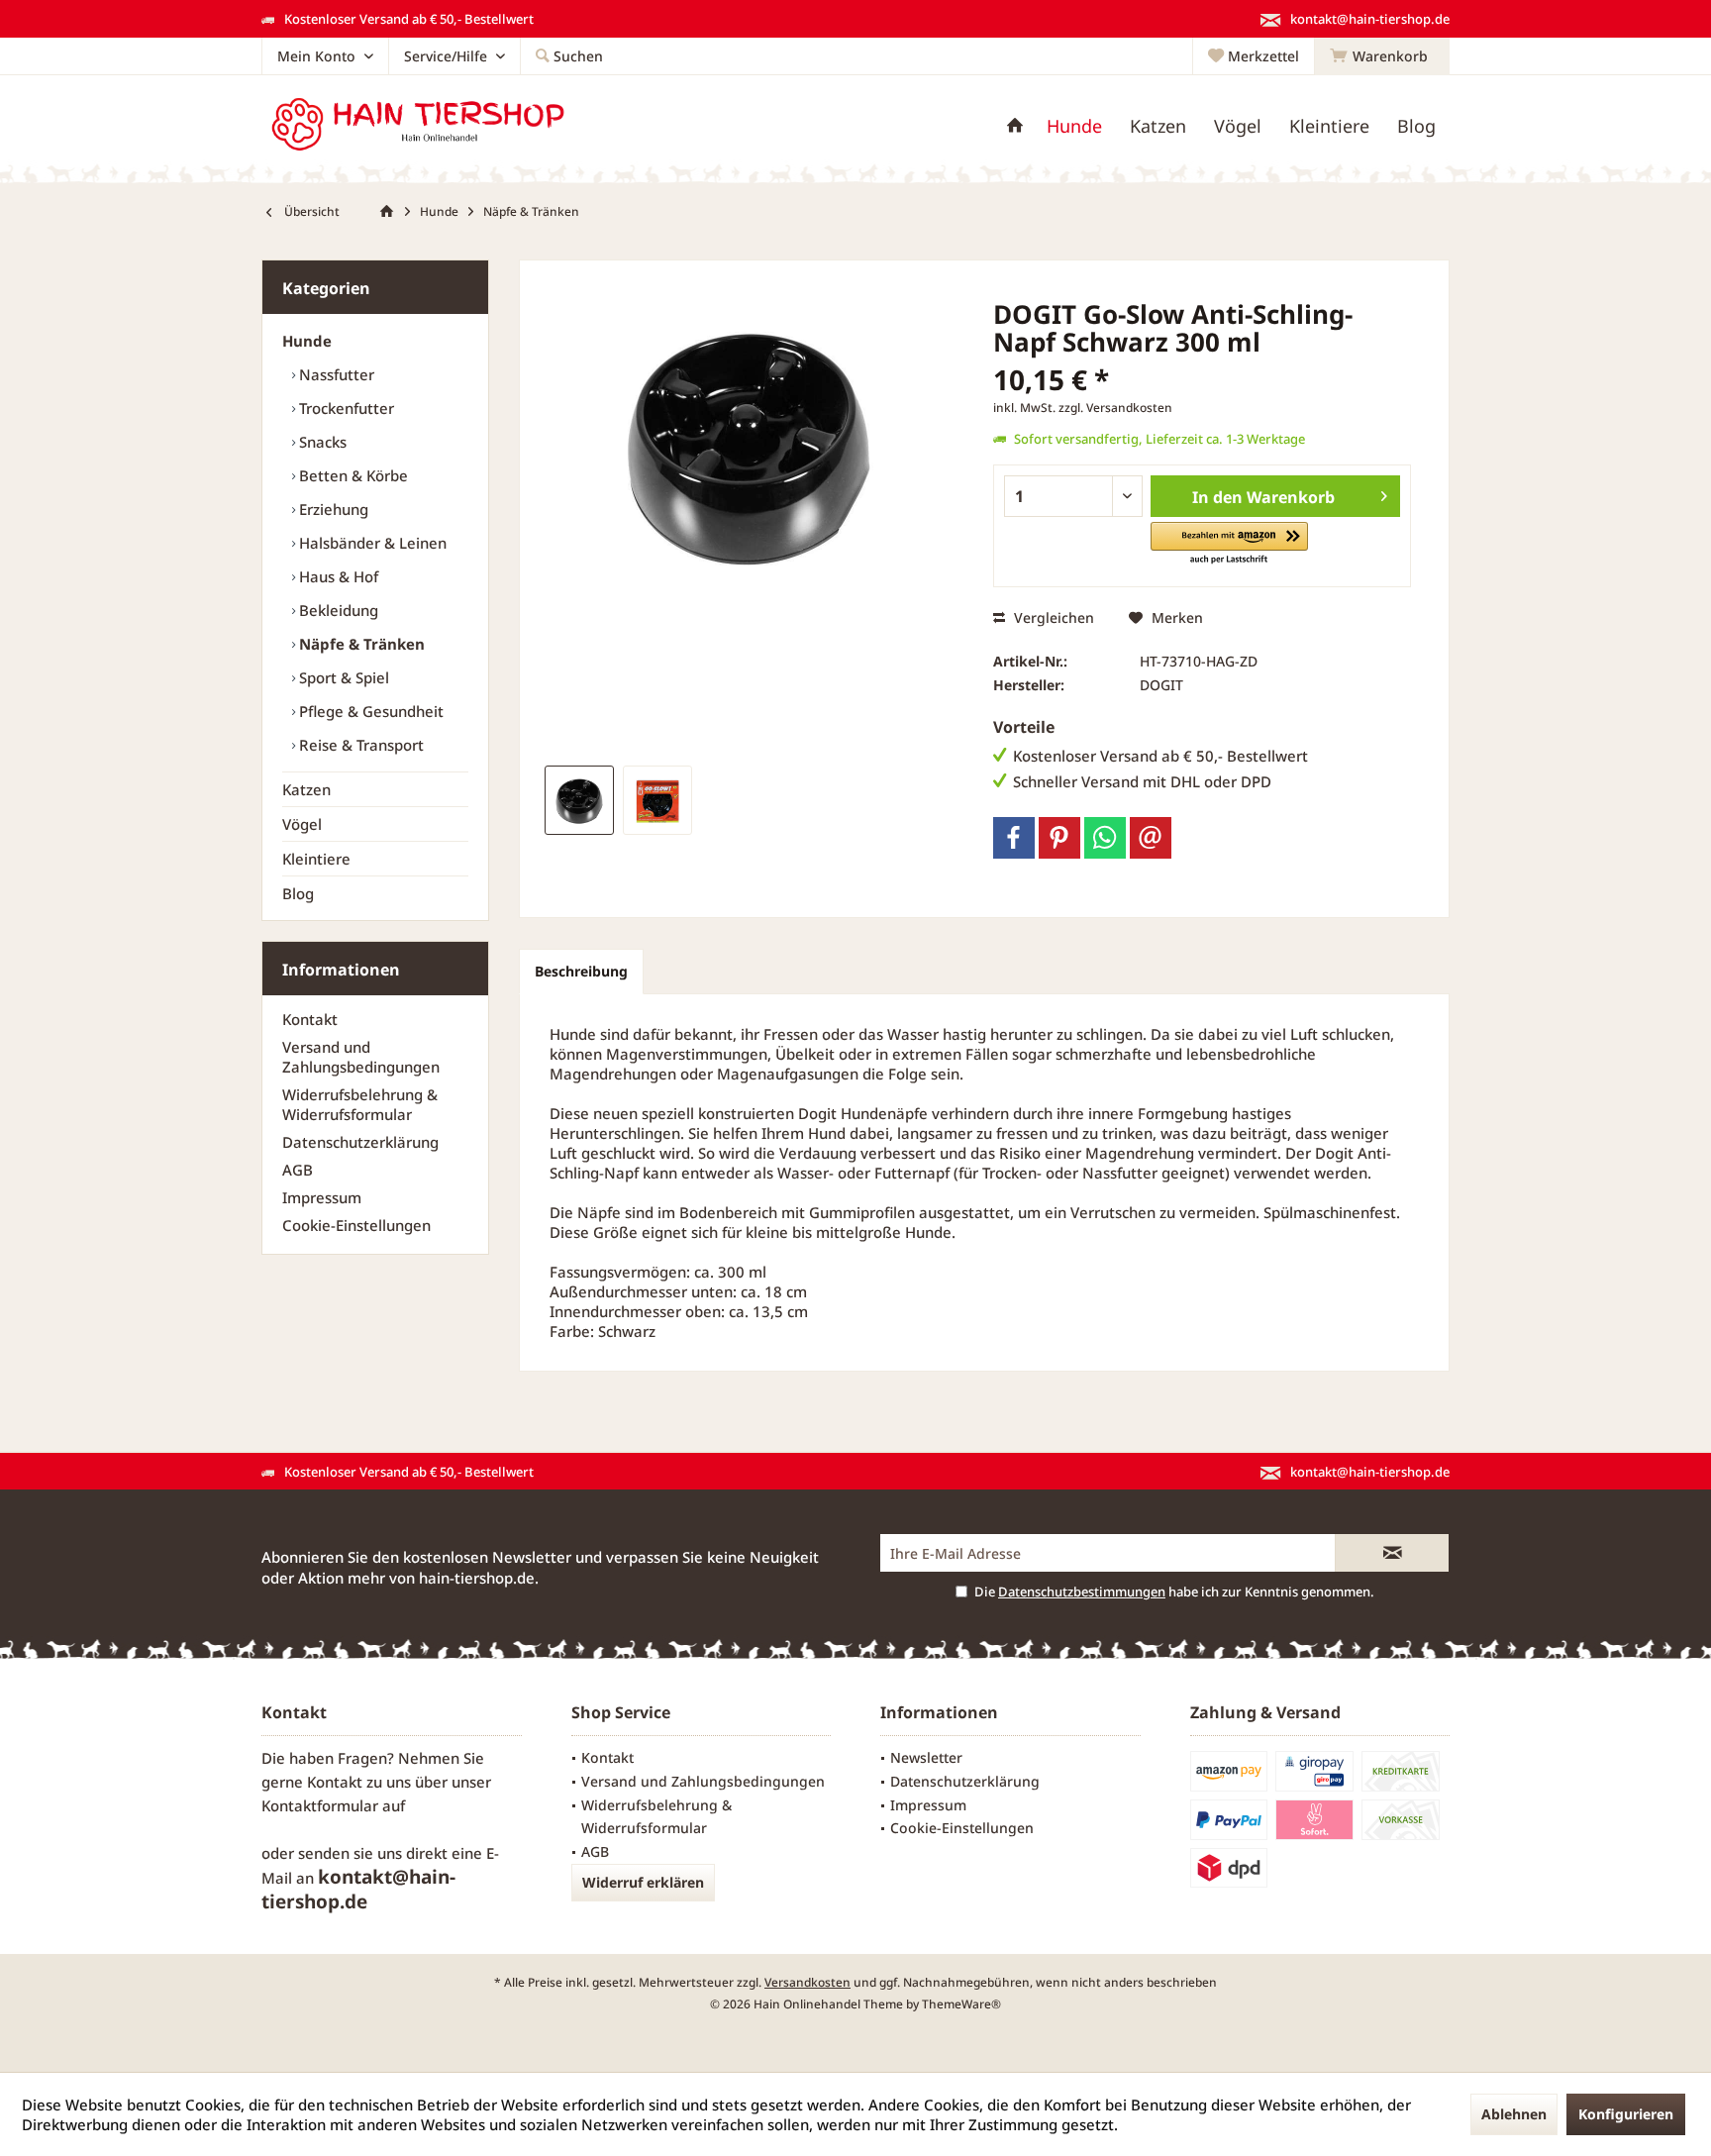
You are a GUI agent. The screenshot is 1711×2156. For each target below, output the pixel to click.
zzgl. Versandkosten (1115, 408)
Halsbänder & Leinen (371, 543)
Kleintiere (316, 859)
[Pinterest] (1059, 838)
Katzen (306, 789)
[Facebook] (1014, 838)
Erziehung (332, 509)
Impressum (322, 1197)
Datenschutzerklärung (360, 1142)
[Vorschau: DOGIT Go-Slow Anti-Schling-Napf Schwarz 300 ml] (579, 800)
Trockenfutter (345, 408)
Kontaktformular (320, 1805)
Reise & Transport (359, 745)
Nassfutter (335, 374)
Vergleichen (1052, 617)
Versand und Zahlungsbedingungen (361, 1057)
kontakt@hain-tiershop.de (358, 1889)
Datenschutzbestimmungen (1082, 1591)
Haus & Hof (337, 576)
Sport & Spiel (342, 677)
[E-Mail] (1151, 838)
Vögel (302, 824)
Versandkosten (807, 1982)
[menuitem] (1382, 56)
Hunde (307, 341)
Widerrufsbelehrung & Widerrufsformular (360, 1104)
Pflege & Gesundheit (369, 711)
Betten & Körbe (352, 475)
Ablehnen (1514, 2114)
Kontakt (310, 1019)
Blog (298, 893)
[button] (1229, 544)
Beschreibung (581, 971)
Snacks (321, 442)
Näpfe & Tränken (360, 644)
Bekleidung (337, 610)
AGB (298, 1170)
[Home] (1015, 126)
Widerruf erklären (643, 1882)
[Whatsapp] (1105, 838)
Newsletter (926, 1757)
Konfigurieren (1626, 2114)
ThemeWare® (961, 2004)
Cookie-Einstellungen (356, 1225)
